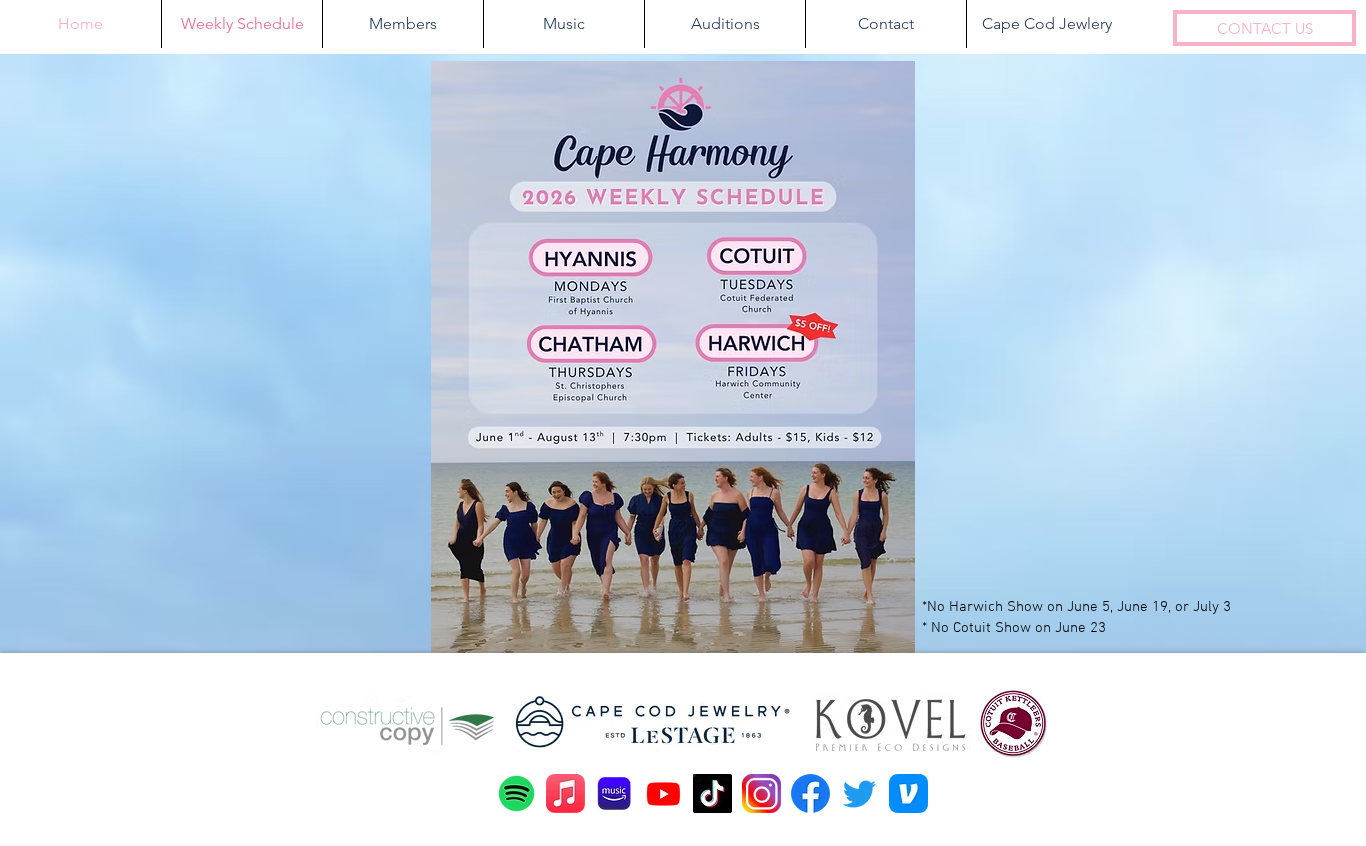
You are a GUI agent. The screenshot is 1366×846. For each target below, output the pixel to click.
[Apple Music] (565, 793)
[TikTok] (712, 793)
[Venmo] (908, 793)
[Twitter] (859, 793)
